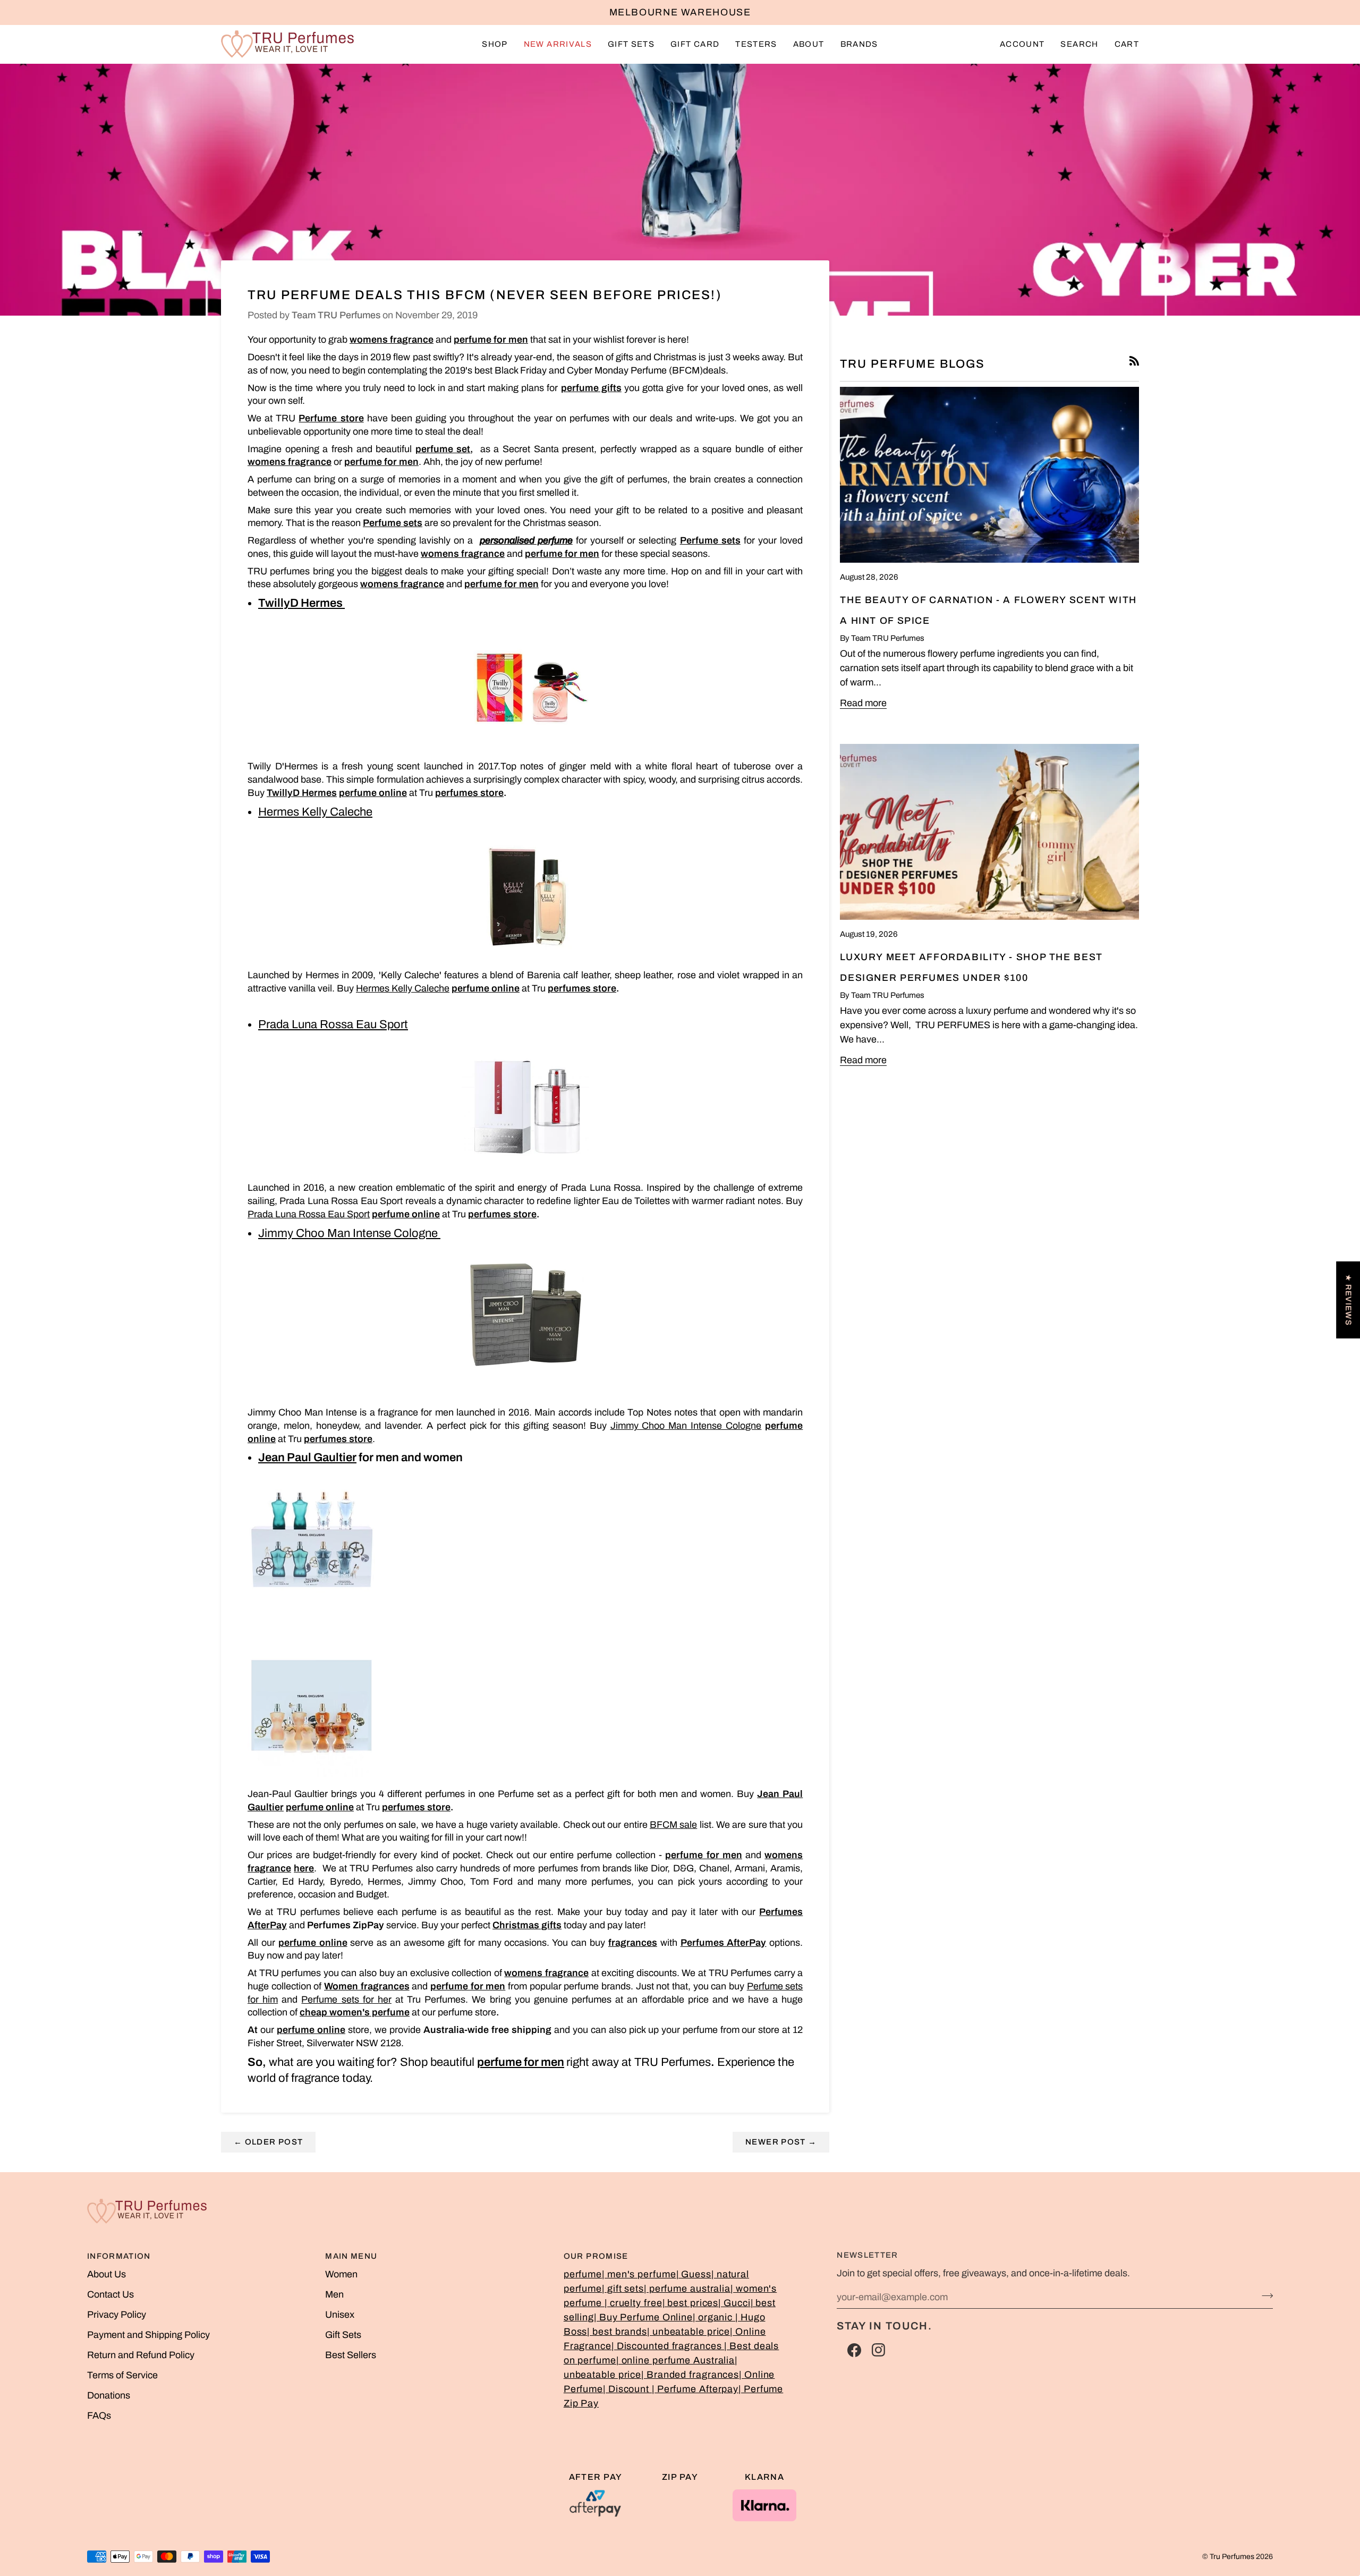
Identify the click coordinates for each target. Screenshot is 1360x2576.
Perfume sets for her (346, 1999)
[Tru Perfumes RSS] (1134, 361)
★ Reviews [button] (1348, 1300)
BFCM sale (673, 1825)
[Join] (1264, 2295)
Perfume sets (393, 523)
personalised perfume (526, 540)
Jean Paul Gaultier (307, 1458)
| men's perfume (639, 2274)
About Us (107, 2274)
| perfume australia (687, 2289)
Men (334, 2294)
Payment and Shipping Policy (148, 2335)
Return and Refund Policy (141, 2355)
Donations (109, 2395)
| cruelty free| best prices (661, 2303)
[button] (495, 44)
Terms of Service (122, 2375)
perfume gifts (591, 388)
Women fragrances (367, 1986)
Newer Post (781, 2142)
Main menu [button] (351, 2256)
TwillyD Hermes (301, 603)
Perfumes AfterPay (724, 1943)
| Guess (694, 2274)
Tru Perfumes (1232, 2557)
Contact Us (110, 2294)
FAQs (99, 2416)
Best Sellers (351, 2355)
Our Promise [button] (596, 2256)
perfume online (406, 1214)
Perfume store (331, 418)
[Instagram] (879, 2350)
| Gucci (734, 2303)
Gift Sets (343, 2335)
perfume (583, 2274)
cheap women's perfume (355, 2012)
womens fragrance (392, 340)
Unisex (340, 2315)
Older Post (268, 2142)
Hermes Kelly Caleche (403, 988)
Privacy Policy (117, 2315)
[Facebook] (854, 2350)
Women (341, 2274)
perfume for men (491, 340)
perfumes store (469, 793)
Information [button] (119, 2256)
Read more (863, 703)
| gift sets (623, 2289)
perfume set (443, 449)
